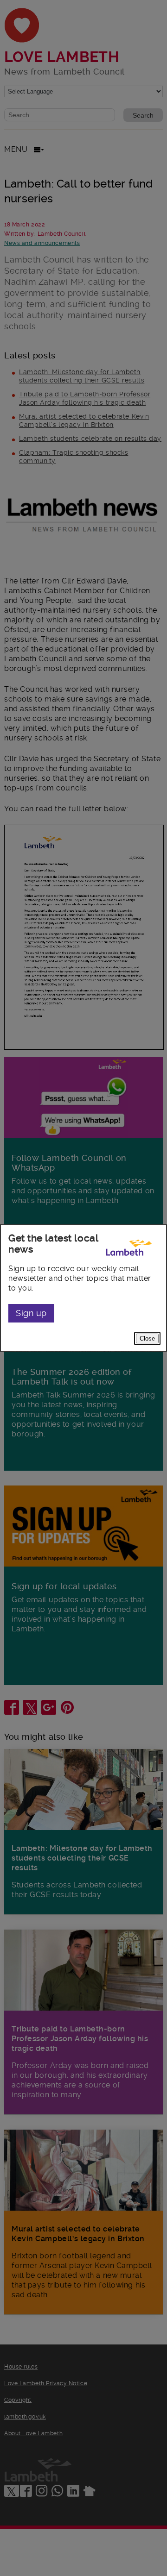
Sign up (31, 1313)
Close (147, 1338)
